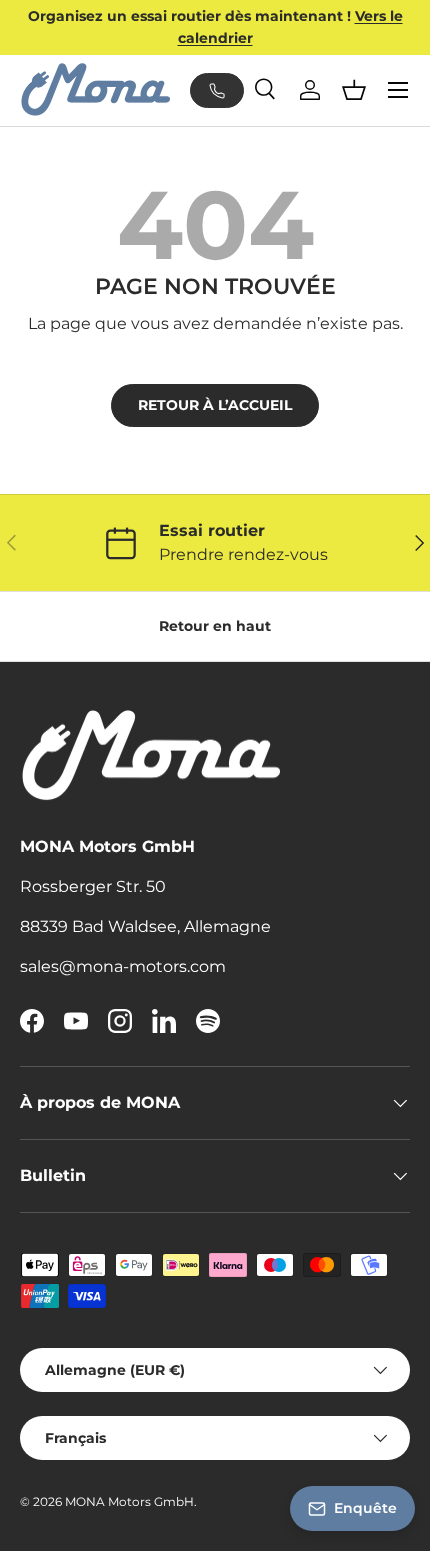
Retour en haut (215, 626)
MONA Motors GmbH (129, 1501)
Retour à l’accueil (215, 405)
